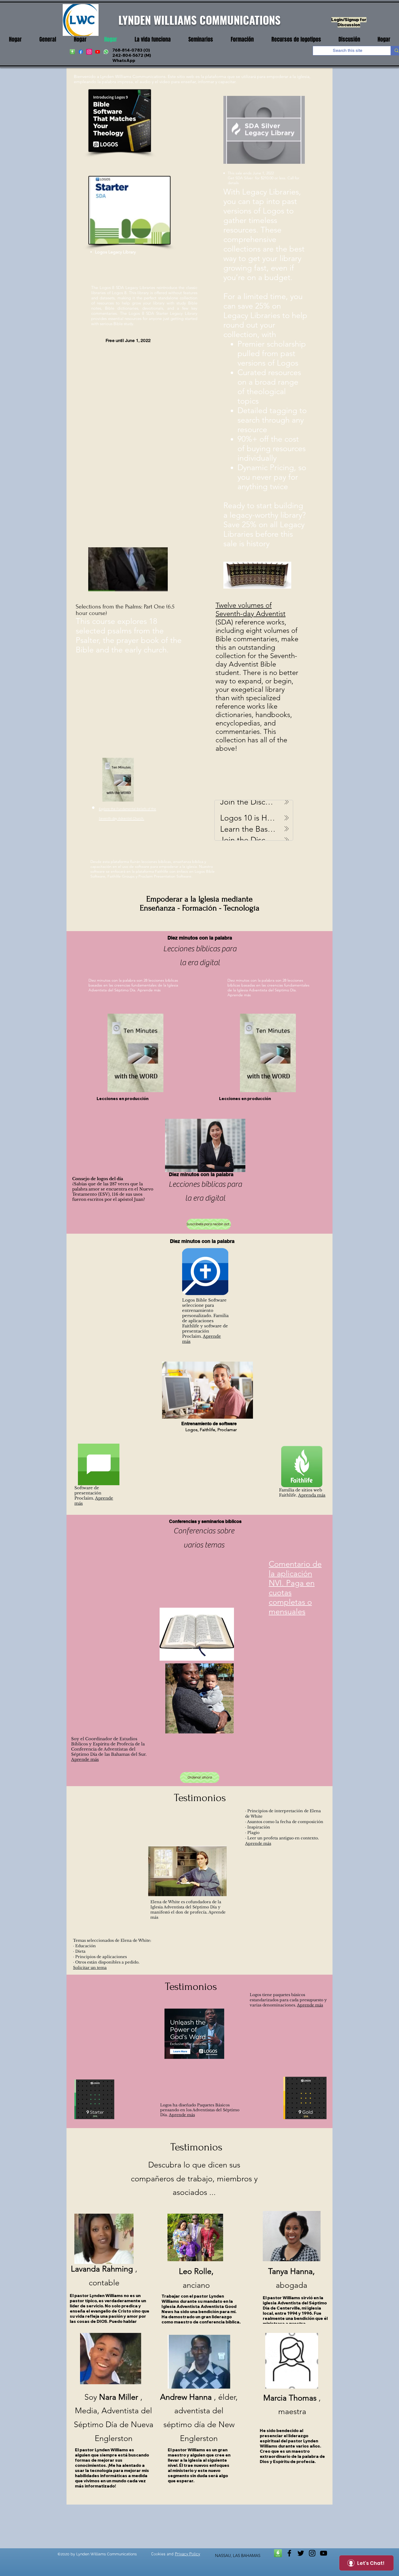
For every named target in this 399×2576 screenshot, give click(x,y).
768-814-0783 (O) (131, 50)
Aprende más (149, 990)
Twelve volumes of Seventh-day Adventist (251, 610)
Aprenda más (312, 1495)
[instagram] (89, 52)
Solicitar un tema (90, 1968)
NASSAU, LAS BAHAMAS (238, 2555)
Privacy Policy (187, 2554)
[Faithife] (72, 52)
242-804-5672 (128, 55)
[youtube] (98, 52)
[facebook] (81, 52)
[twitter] (301, 2553)
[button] (153, 40)
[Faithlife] (278, 2553)
